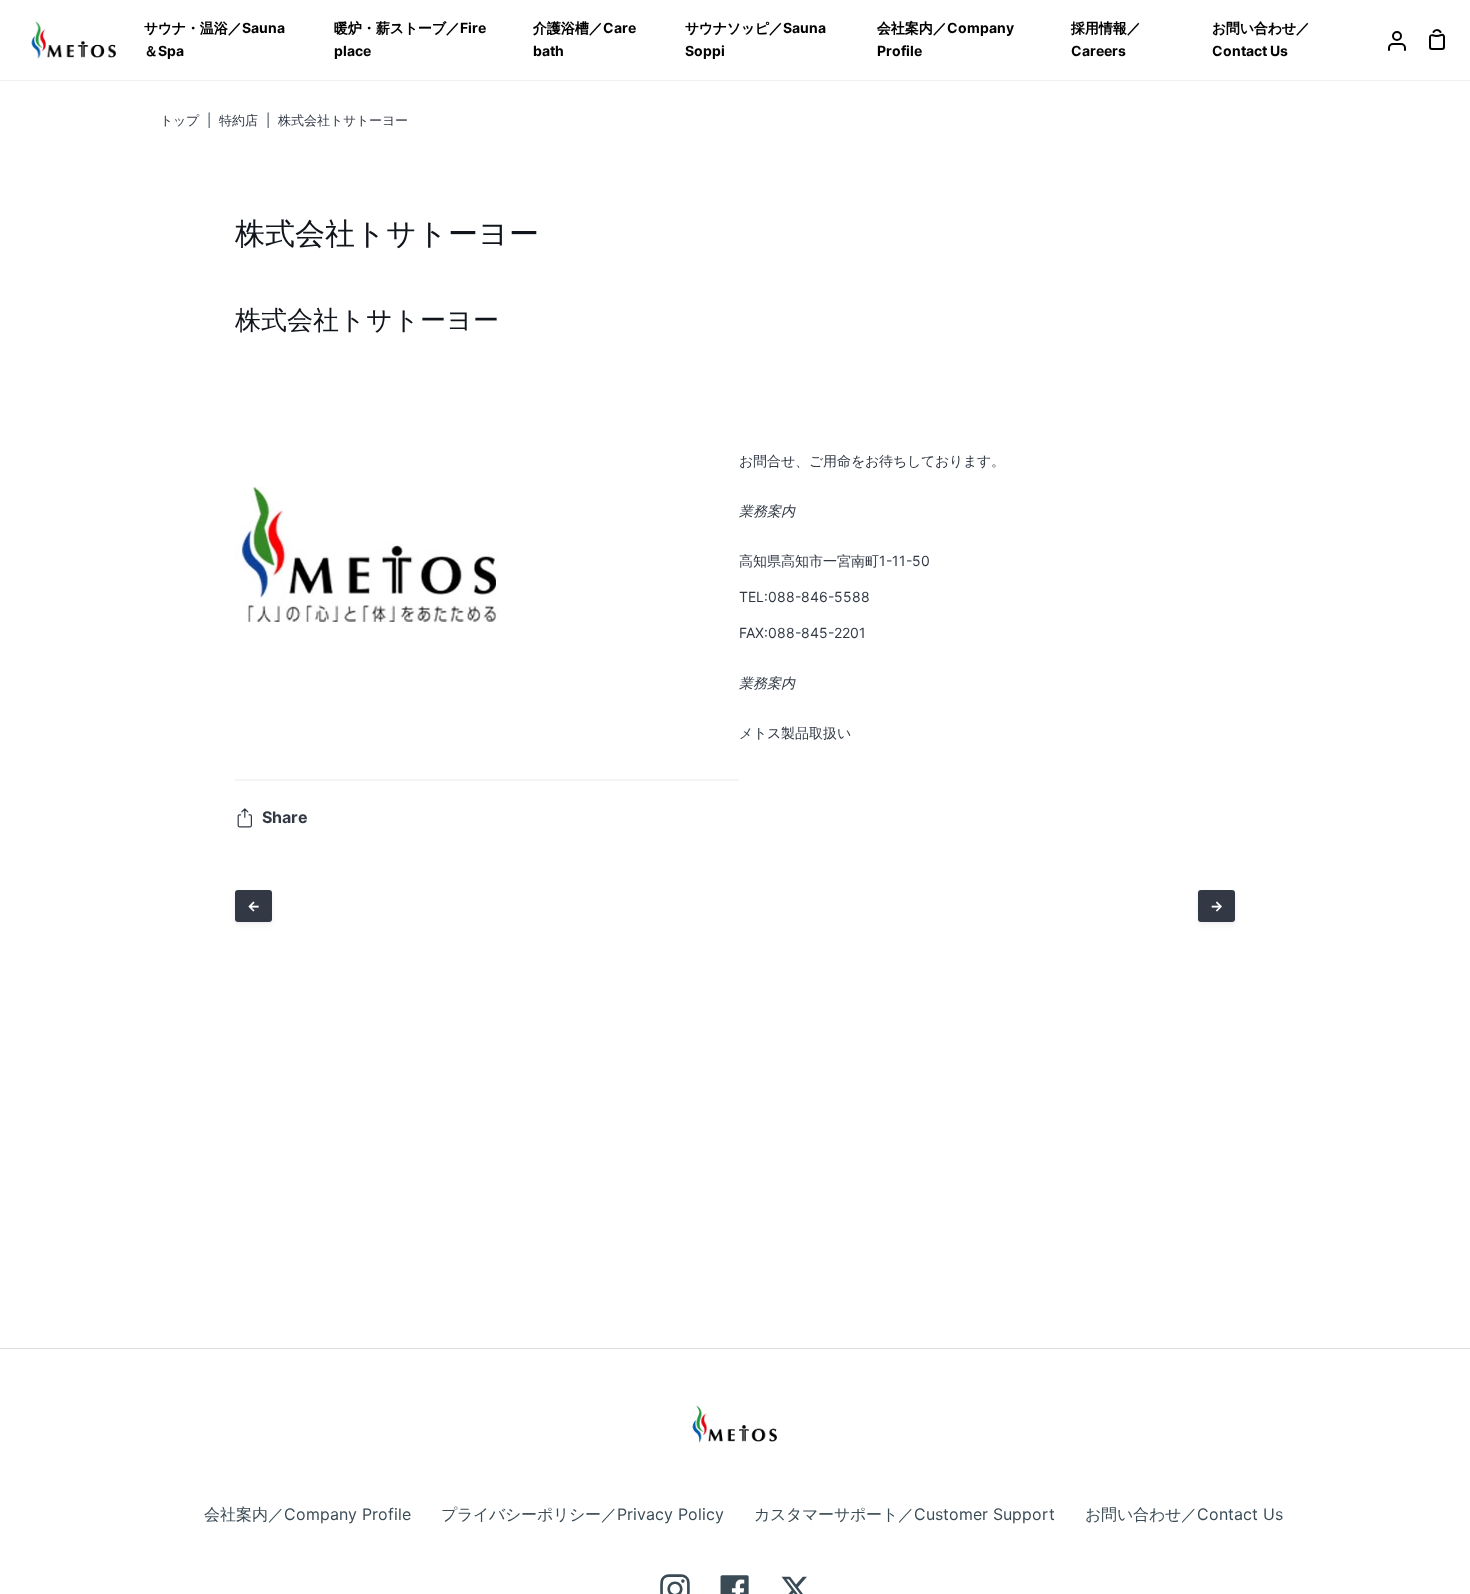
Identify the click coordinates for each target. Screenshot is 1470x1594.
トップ (179, 120)
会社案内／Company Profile (307, 1514)
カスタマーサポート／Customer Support (904, 1514)
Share (285, 817)
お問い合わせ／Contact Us (1184, 1514)
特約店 (238, 120)
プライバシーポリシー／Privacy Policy (582, 1514)
